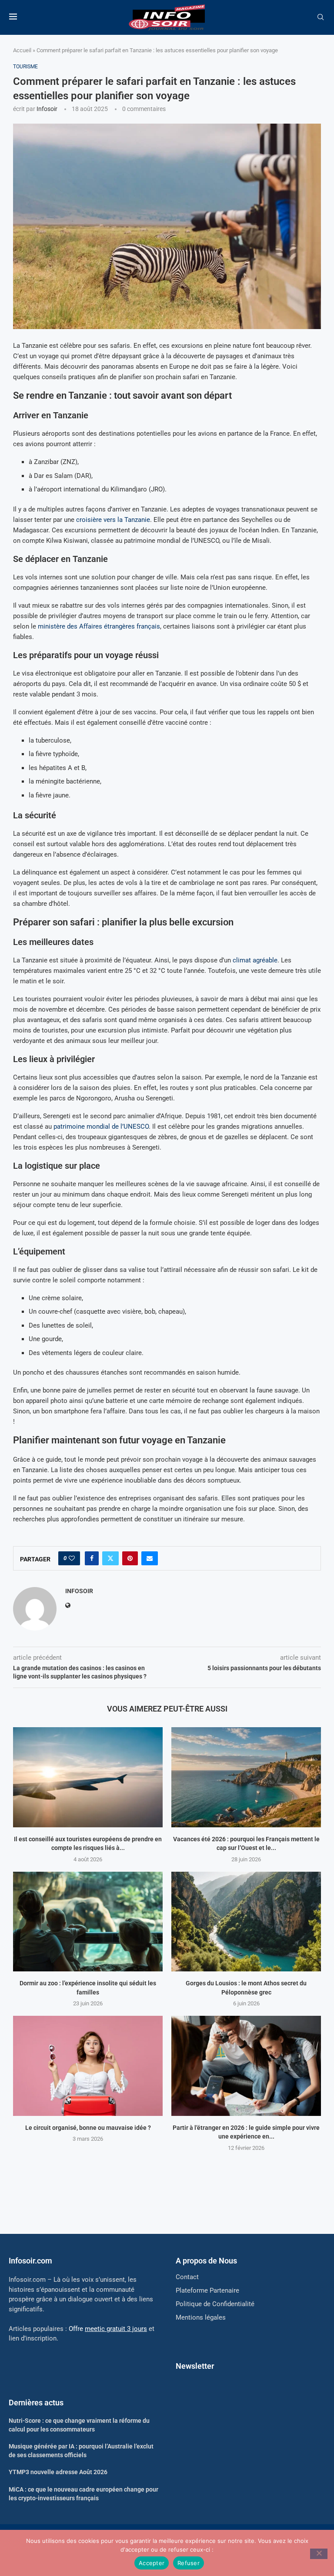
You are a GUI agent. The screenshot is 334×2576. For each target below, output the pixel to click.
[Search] (321, 17)
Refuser (189, 2563)
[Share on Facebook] (92, 1558)
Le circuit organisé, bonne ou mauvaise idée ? (88, 2128)
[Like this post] (72, 1558)
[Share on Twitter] (110, 1558)
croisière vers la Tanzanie (113, 520)
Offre (108, 2329)
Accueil (22, 50)
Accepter (152, 2563)
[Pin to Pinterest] (130, 1558)
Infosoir (47, 109)
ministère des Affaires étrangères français (99, 626)
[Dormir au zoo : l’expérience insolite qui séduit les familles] (88, 1922)
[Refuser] (319, 2554)
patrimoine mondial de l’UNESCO (101, 1127)
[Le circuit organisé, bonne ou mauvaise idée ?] (88, 2066)
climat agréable (255, 960)
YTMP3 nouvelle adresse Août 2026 (58, 2472)
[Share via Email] (150, 1558)
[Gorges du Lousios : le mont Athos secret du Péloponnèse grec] (246, 1922)
